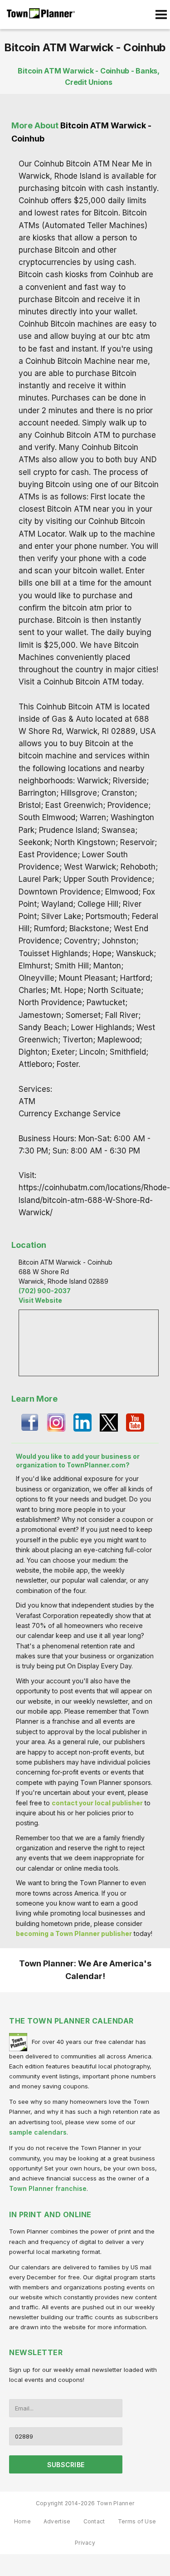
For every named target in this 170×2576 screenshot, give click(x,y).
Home (22, 2521)
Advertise (57, 2521)
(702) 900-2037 (45, 1291)
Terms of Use (137, 2521)
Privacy (85, 2543)
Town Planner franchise (48, 2188)
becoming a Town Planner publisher (74, 1933)
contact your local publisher (97, 1803)
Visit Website (40, 1300)
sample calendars (38, 2132)
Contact (94, 2521)
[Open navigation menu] (161, 15)
